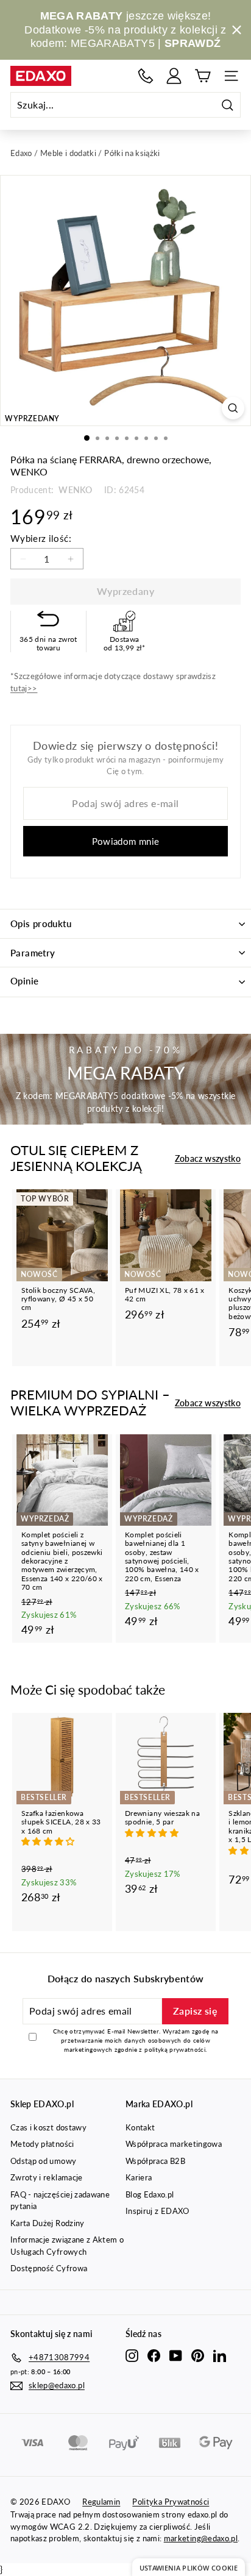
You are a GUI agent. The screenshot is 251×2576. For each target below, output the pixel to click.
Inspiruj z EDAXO (157, 2211)
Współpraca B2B (155, 2161)
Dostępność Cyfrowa (49, 2268)
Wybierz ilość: (41, 538)
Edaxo (21, 153)
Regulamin (101, 2502)
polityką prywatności (175, 2049)
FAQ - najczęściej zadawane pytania (60, 2201)
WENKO (74, 490)
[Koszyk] (203, 76)
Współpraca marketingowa (174, 2144)
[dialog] (189, 2567)
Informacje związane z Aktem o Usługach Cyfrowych (67, 2246)
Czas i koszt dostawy (48, 2127)
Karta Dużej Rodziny (48, 2223)
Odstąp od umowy (43, 2161)
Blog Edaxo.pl (150, 2194)
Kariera (139, 2177)
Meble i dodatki (68, 153)
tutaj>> (24, 688)
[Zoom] (233, 408)
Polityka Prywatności (171, 2502)
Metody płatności (42, 2144)
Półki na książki (132, 153)
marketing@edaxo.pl (201, 2538)
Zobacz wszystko (208, 1158)
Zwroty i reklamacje (47, 2177)
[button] (49, 1841)
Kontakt (140, 2127)
